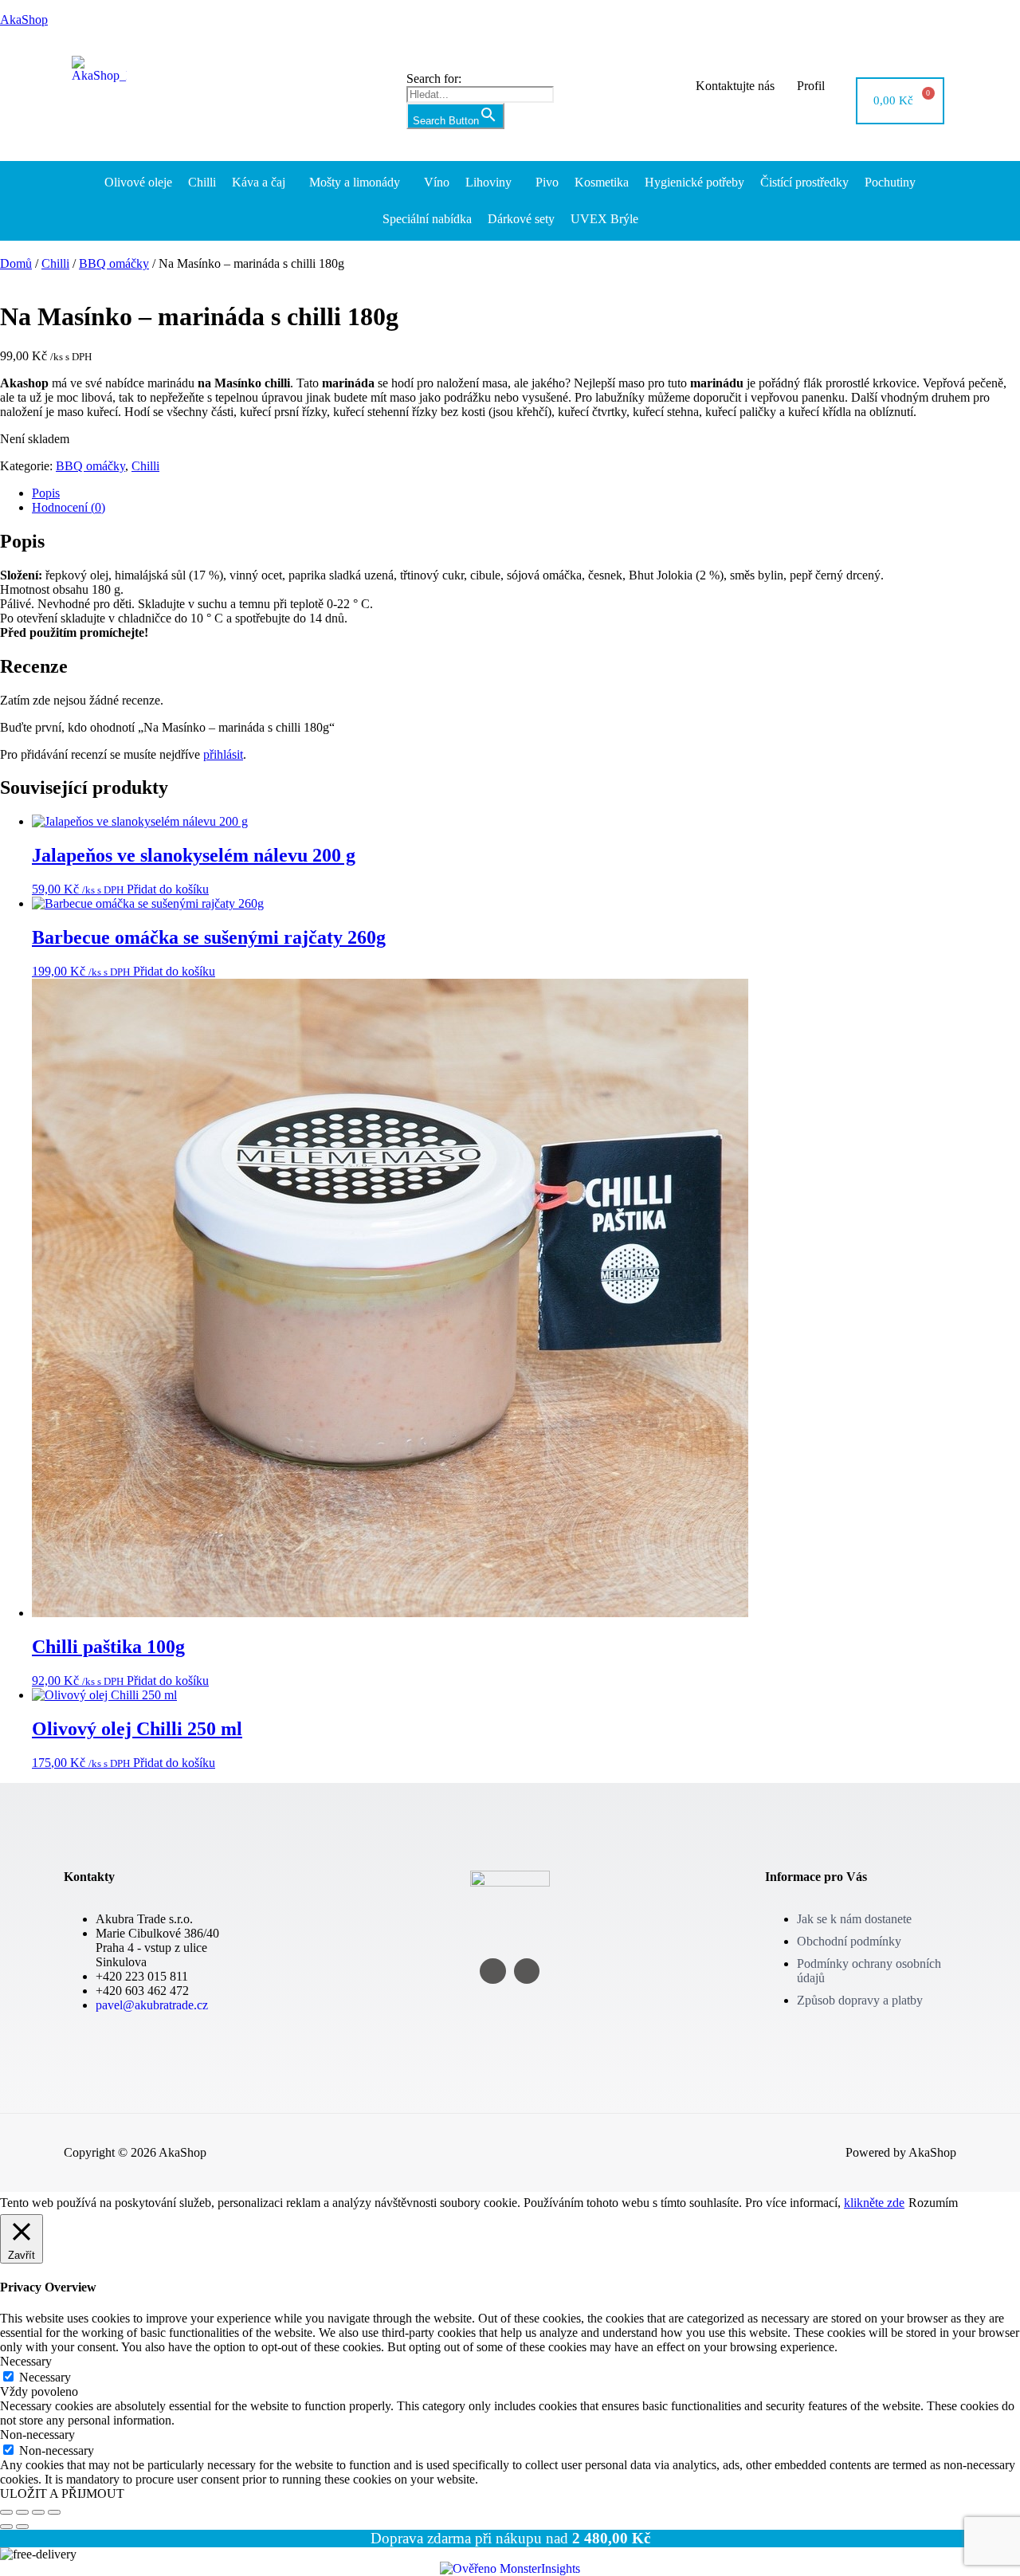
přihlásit (223, 754)
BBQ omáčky (114, 263)
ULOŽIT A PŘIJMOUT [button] (62, 2494)
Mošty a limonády (355, 182)
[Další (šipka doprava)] (22, 2527)
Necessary (45, 2377)
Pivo (547, 182)
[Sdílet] (38, 2512)
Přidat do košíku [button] (168, 889)
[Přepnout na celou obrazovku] (22, 2512)
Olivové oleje (138, 182)
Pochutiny (890, 182)
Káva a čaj (259, 182)
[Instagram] (493, 1971)
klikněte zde (874, 2203)
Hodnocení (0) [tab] (69, 507)
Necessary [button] (26, 2361)
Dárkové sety (521, 219)
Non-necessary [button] (37, 2435)
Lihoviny (488, 182)
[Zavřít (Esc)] (54, 2512)
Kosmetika (602, 182)
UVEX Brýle (604, 219)
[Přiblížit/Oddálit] (6, 2512)
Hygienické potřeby (694, 182)
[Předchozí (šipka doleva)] (6, 2527)
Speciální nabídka (427, 219)
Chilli (202, 182)
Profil (811, 86)
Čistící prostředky (804, 182)
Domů (16, 263)
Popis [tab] (46, 493)
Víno (437, 182)
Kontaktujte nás (735, 86)
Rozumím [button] (933, 2203)
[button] (263, 183)
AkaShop (24, 20)
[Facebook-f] (527, 1971)
